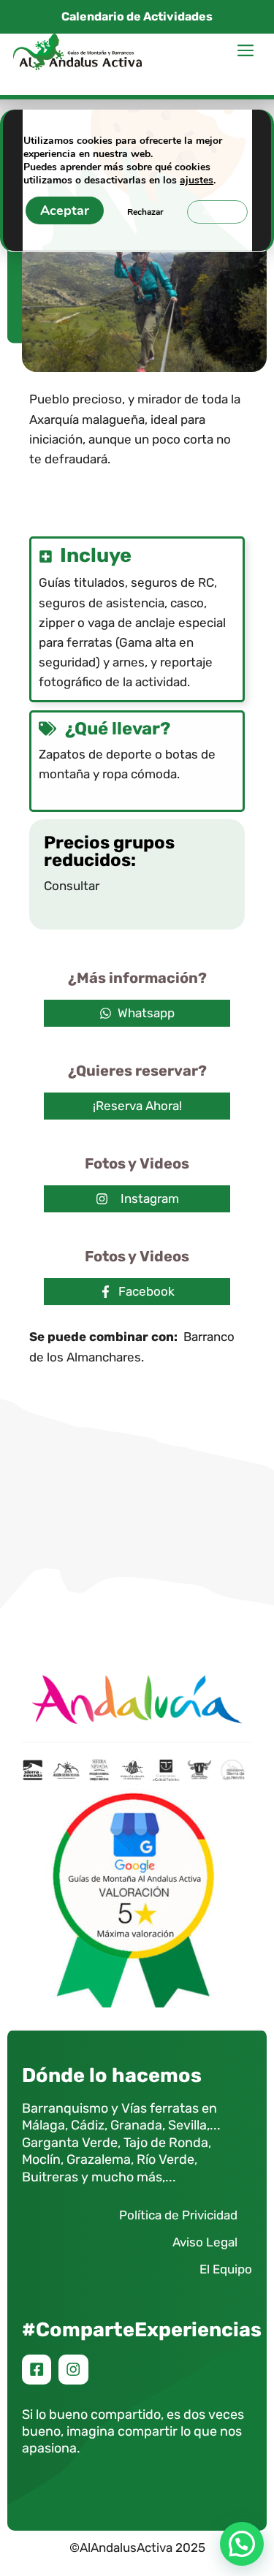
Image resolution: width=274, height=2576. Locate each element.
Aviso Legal (205, 2242)
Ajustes (217, 212)
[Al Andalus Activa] (77, 52)
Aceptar (65, 210)
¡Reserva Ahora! (137, 1106)
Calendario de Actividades (137, 16)
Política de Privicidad (178, 2215)
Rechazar (145, 212)
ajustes (197, 181)
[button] (242, 2544)
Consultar (72, 886)
